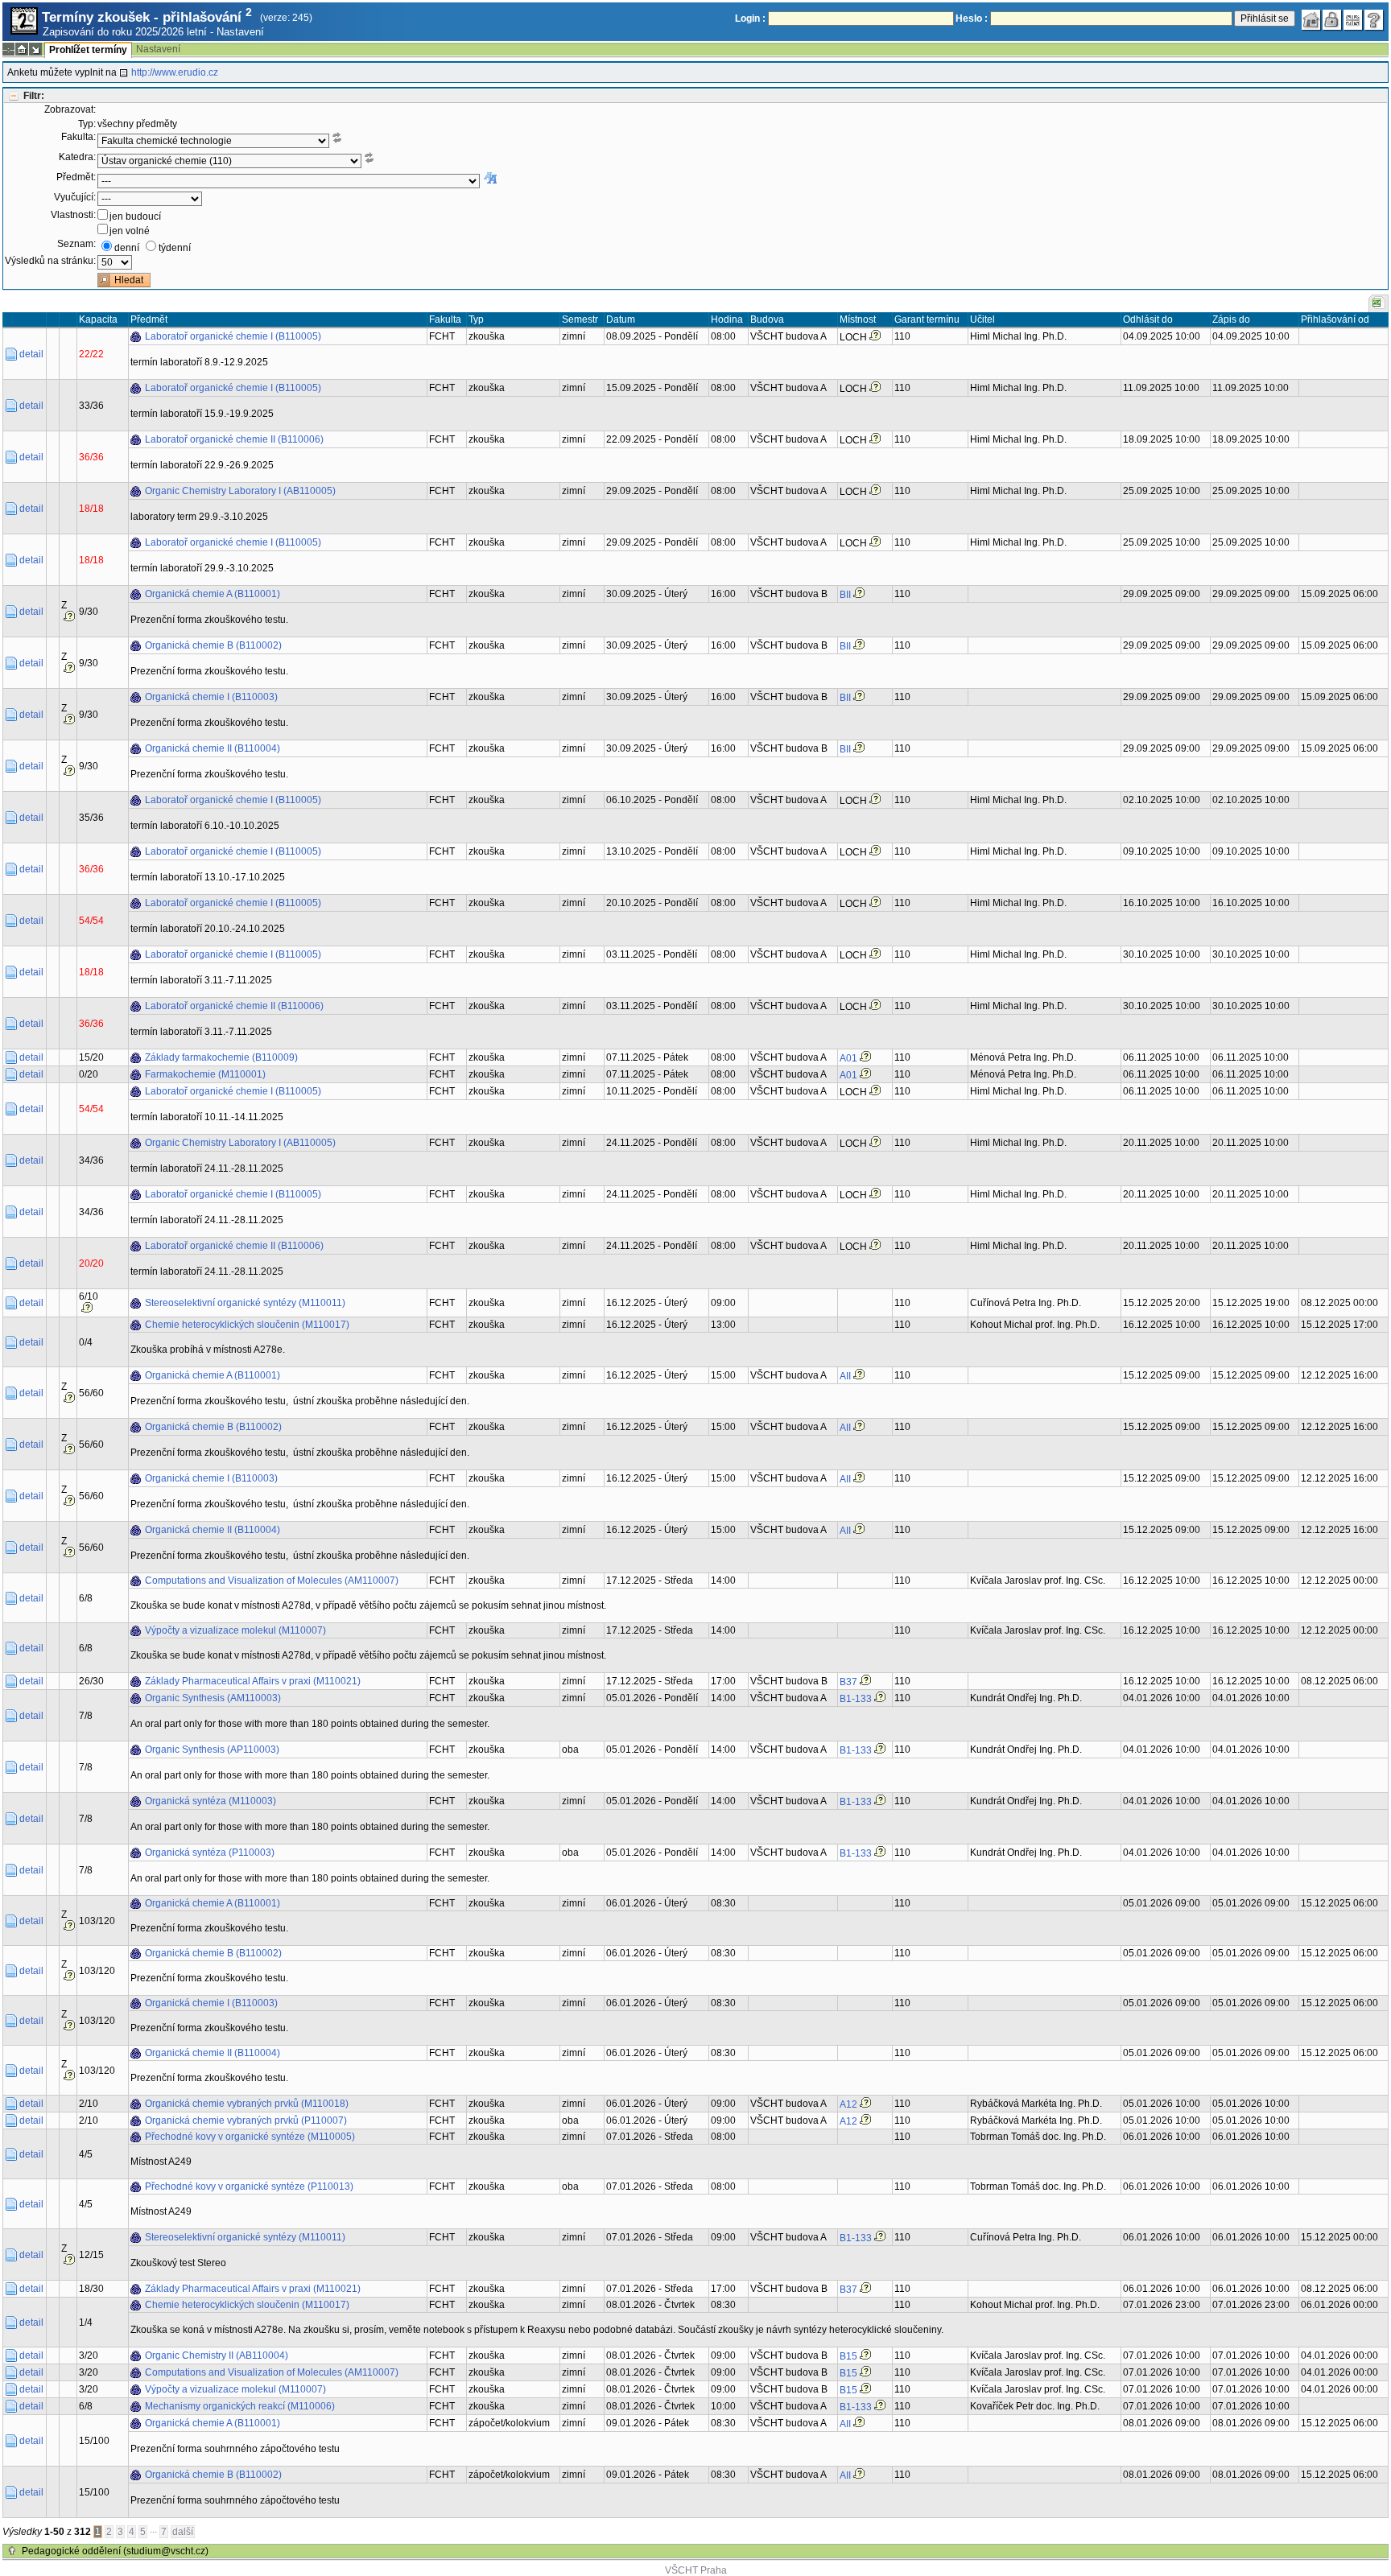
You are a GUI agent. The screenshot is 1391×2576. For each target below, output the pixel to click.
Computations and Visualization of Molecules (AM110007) (272, 1581)
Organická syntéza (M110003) (211, 1801)
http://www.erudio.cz (175, 72)
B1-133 (856, 1699)
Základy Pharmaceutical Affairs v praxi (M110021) (253, 1681)
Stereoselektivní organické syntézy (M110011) (245, 1303)
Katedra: (77, 157)
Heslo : (972, 19)
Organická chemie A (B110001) (213, 594)
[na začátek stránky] (12, 2551)
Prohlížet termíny (88, 50)
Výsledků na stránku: (50, 261)
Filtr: (34, 96)
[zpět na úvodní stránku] (1311, 20)
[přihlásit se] (1332, 20)
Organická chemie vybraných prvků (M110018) (247, 2104)
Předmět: (76, 177)
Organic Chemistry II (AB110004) (217, 2355)
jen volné (130, 231)
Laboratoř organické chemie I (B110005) (233, 336)
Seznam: (76, 244)
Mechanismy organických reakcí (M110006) (240, 2406)
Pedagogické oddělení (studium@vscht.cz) (115, 2551)
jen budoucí (135, 216)
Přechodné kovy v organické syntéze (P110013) (249, 2187)
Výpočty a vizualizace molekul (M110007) (235, 1630)
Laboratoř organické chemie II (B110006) (234, 439)
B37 (848, 1682)
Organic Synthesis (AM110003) (213, 1698)
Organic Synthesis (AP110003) (212, 1750)
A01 (848, 1058)
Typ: (87, 124)
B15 (848, 2356)
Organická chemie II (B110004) (213, 748)
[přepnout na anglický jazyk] (1353, 20)
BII (845, 595)
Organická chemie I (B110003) (211, 697)
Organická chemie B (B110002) (213, 645)
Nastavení (240, 32)
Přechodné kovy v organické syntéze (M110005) (250, 2137)
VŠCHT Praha (696, 2570)
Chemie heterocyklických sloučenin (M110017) (247, 1325)
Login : (750, 19)
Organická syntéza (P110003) (210, 1853)
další (183, 2532)
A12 (848, 2104)
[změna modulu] (35, 49)
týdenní (175, 248)
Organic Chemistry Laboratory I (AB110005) (240, 491)
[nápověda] (1374, 20)
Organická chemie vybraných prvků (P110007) (246, 2121)
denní (127, 248)
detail (31, 354)
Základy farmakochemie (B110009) (221, 1057)
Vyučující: (75, 197)
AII (845, 1376)
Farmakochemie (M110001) (205, 1074)
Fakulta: (78, 137)
